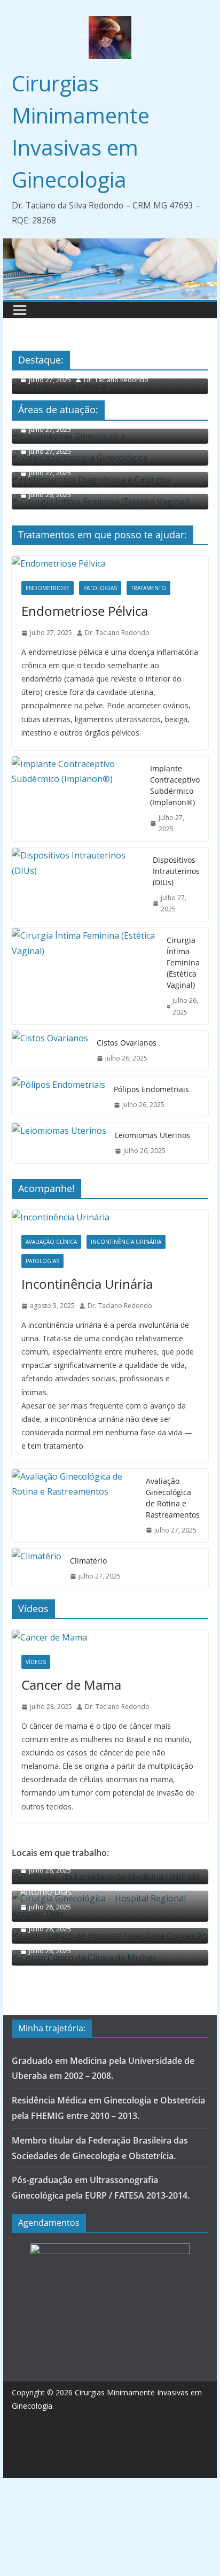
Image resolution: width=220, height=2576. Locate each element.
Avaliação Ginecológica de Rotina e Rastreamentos (173, 1498)
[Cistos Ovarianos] (50, 1051)
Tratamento (148, 588)
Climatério (88, 1561)
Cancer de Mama (71, 1685)
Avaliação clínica (51, 1242)
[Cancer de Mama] (110, 1638)
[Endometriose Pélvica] (110, 564)
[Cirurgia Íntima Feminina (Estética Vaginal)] (85, 976)
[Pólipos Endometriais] (58, 1097)
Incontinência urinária (126, 1242)
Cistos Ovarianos (127, 1043)
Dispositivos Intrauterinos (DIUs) (176, 871)
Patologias (100, 588)
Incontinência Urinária (87, 1284)
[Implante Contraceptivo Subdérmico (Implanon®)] (77, 799)
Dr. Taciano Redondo (116, 380)
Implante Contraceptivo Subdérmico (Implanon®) (175, 785)
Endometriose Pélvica (85, 611)
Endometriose (48, 588)
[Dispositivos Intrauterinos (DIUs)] (78, 885)
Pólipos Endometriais (151, 1089)
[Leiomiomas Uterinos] (59, 1143)
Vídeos (36, 1662)
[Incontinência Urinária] (110, 1217)
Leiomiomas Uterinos (152, 1135)
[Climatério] (37, 1569)
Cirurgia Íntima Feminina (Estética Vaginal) (183, 962)
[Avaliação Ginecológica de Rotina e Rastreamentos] (74, 1506)
